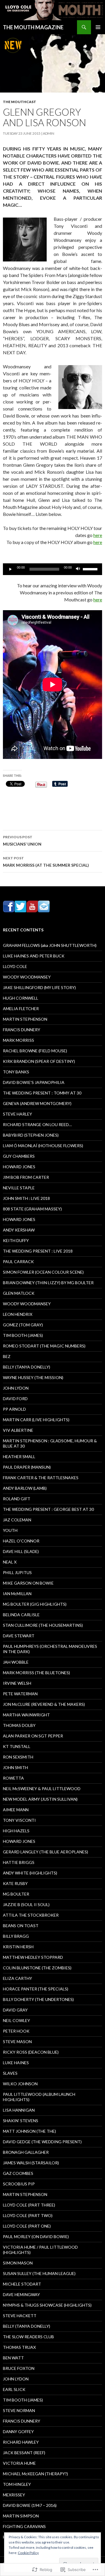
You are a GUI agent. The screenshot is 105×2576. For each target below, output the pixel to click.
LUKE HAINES (16, 2063)
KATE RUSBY (15, 1883)
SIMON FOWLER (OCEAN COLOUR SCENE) (43, 1272)
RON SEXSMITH (18, 1757)
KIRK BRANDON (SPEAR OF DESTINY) (39, 1061)
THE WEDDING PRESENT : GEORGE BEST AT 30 (48, 1509)
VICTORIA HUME (19, 2463)
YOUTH (10, 1530)
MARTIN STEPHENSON (25, 1019)
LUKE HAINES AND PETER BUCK (34, 956)
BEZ (7, 1356)
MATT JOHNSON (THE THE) (29, 2131)
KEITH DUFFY (16, 1240)
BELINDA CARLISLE (21, 1615)
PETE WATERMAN (20, 1694)
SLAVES (10, 2073)
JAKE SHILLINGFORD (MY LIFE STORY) (39, 987)
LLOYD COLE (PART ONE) (27, 2226)
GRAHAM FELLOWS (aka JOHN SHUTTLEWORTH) (50, 945)
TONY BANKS (16, 1072)
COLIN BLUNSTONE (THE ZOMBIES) (37, 1968)
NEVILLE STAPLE (19, 1188)
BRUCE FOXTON (19, 2368)
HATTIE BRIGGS (19, 1862)
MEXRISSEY (14, 2495)
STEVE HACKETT (20, 2316)
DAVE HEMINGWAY (21, 2294)
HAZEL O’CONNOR (21, 1541)
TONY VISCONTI (19, 1820)
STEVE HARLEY (17, 1114)
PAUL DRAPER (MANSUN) (27, 1467)
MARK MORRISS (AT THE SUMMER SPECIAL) (46, 862)
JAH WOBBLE (16, 1662)
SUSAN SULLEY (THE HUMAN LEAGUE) (39, 2273)
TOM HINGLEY (17, 2484)
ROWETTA (13, 1778)
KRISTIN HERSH (18, 1947)
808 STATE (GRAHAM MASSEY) (32, 1209)
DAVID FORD (15, 1399)
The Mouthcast (20, 102)
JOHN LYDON (16, 1388)
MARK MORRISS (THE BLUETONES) (36, 1673)
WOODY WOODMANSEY (27, 977)
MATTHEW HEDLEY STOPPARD (33, 1957)
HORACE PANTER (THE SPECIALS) (36, 1989)
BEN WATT (13, 2358)
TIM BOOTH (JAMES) (23, 1335)
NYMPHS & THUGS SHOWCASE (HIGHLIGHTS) (47, 2305)
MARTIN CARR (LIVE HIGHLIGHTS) (36, 1420)
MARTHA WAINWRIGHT (26, 1715)
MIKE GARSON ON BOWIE (28, 1583)
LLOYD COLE (15, 966)
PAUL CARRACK (18, 1262)
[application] (52, 569)
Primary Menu (98, 27)
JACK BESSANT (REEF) (24, 2453)
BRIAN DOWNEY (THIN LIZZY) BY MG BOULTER (48, 1283)
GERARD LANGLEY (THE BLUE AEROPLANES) (45, 1852)
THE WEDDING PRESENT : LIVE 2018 (38, 1251)
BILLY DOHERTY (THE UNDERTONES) (38, 1999)
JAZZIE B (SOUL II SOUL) (26, 1904)
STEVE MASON (17, 2042)
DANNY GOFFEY (18, 2432)
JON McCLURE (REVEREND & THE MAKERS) (44, 1704)
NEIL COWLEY (16, 2020)
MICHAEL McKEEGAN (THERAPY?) (35, 2474)
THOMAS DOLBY (19, 1725)
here (98, 535)
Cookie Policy (28, 2553)
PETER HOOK (16, 2031)
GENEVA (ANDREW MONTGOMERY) (37, 1103)
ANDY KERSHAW (19, 1230)
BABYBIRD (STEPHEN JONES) (31, 1135)
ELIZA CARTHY (17, 1978)
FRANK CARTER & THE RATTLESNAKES (41, 1478)
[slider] (91, 569)
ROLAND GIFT (17, 1499)
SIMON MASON (18, 2263)
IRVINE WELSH (17, 1683)
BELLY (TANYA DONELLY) (27, 1367)
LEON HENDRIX (18, 1314)
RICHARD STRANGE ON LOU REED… (37, 1124)
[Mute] (78, 569)
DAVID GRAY (15, 2010)
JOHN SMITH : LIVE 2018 (26, 1198)
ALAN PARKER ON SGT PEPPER (33, 1736)
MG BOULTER (16, 1894)
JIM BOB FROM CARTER (26, 1177)
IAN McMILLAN (17, 1594)
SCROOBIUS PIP (19, 2184)
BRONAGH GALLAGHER (26, 2152)
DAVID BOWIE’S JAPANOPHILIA (34, 1082)
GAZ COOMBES (18, 2173)
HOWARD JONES (19, 1167)
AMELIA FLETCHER (21, 1009)
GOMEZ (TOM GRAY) (23, 1325)
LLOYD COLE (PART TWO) (28, 2215)
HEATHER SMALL (19, 1457)
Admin (49, 133)
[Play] (10, 569)
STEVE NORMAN (19, 2410)
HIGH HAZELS (16, 1831)
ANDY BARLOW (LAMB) (25, 1488)
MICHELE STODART (22, 2284)
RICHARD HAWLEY (21, 2442)
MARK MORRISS (19, 1040)
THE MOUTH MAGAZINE (33, 27)
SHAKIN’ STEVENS (21, 2121)
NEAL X (10, 1562)
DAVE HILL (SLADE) (21, 1551)
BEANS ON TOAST (21, 1926)
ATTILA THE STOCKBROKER (31, 1915)
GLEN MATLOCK (19, 1293)
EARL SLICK (14, 2389)
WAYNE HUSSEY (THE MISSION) (33, 1377)
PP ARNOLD (14, 1409)
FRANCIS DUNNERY (22, 1030)
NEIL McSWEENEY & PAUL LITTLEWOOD (42, 1789)
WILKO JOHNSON (20, 2084)
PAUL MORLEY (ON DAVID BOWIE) (36, 2237)
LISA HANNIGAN (19, 2110)
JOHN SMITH (15, 1767)
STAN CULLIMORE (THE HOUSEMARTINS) (43, 1625)
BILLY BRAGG (16, 1936)
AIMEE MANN (16, 1810)
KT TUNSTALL (17, 1746)
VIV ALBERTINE (18, 1430)
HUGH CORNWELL (21, 998)
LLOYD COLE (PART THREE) (29, 2205)
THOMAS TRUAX (19, 2347)
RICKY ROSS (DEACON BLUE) (31, 2052)
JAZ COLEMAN (17, 1520)
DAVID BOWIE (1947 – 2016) (30, 2505)
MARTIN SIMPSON (21, 2516)
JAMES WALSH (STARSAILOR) (31, 2163)
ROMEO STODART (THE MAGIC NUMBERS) (44, 1346)
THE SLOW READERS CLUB (28, 2337)
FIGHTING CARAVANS (24, 2526)
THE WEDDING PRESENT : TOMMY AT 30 (42, 1093)
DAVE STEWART (19, 1636)
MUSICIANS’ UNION (22, 841)
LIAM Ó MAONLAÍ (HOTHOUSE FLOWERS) (43, 1146)
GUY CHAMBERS (19, 1156)
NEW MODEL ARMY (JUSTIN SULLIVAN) (40, 1799)
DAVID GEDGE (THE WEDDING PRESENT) (42, 2142)
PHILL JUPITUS (17, 1572)
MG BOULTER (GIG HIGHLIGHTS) (35, 1604)
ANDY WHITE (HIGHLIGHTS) (30, 1873)
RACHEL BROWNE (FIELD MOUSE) (35, 1051)
